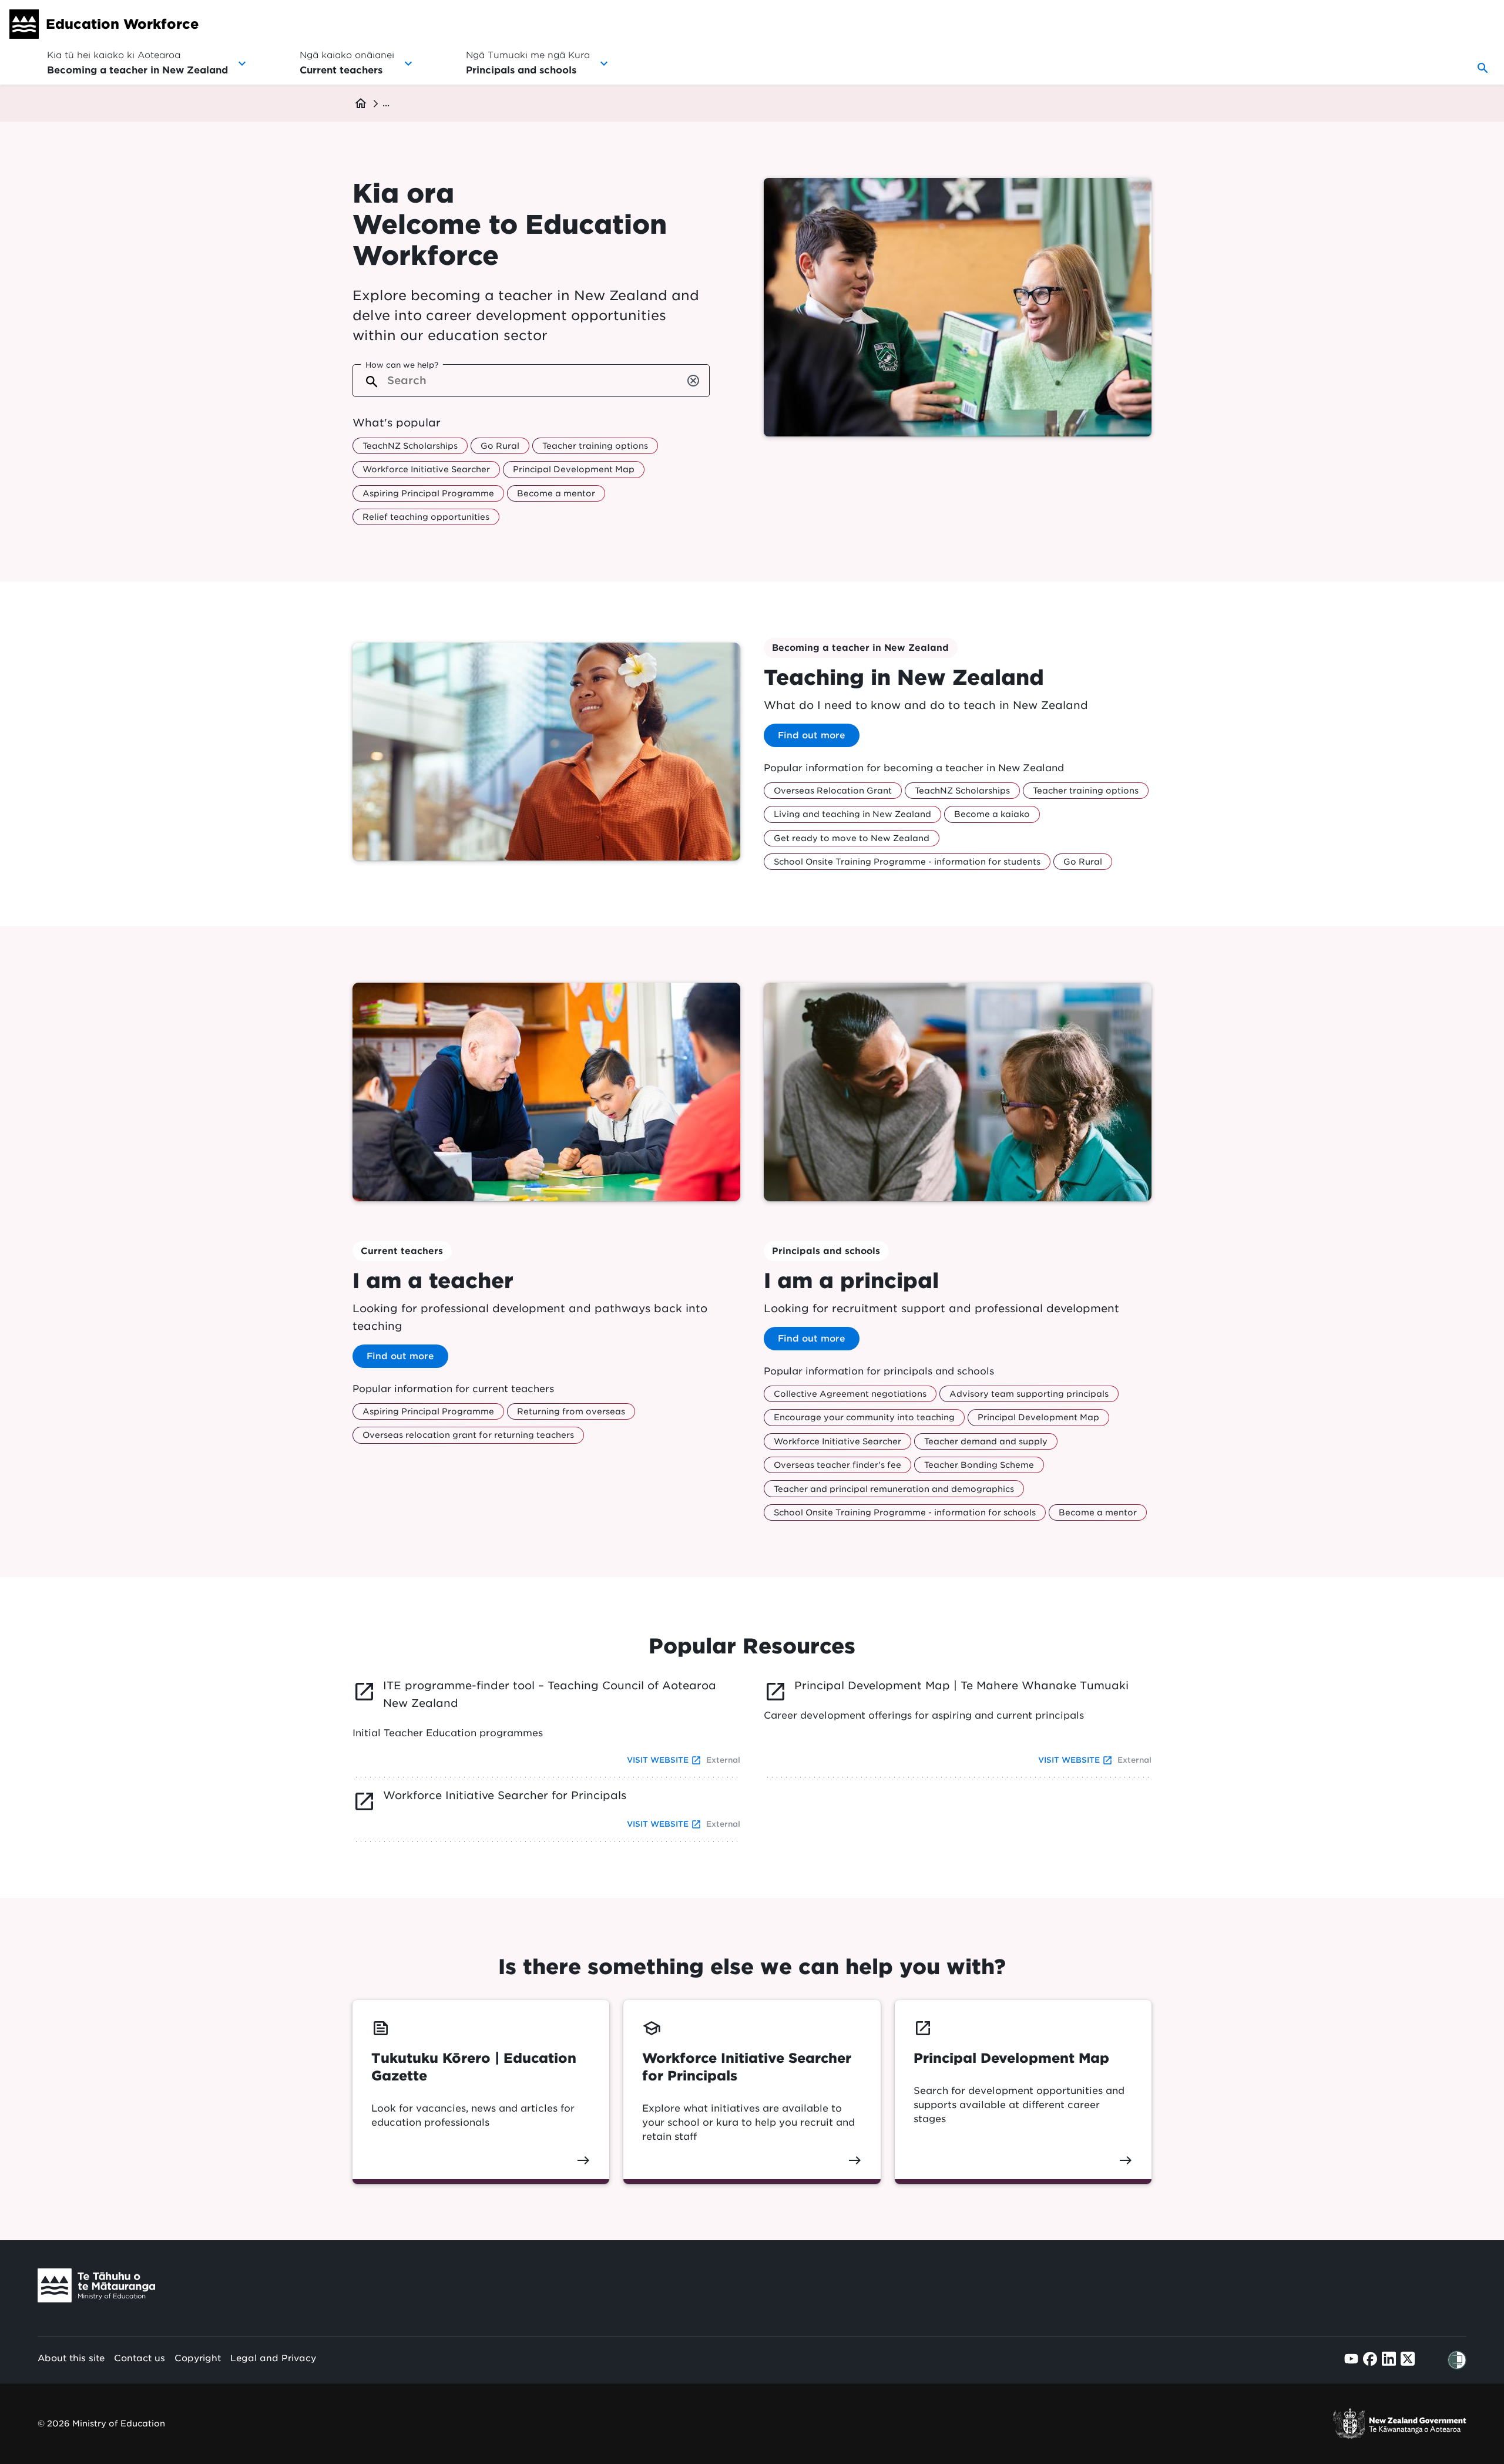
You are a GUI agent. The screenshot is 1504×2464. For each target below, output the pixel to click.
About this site (71, 2358)
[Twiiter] (1408, 2359)
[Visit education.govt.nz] (96, 2288)
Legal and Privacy (273, 2358)
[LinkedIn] (1389, 2359)
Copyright (198, 2358)
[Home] (24, 24)
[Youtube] (1351, 2359)
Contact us (140, 2358)
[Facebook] (1370, 2359)
